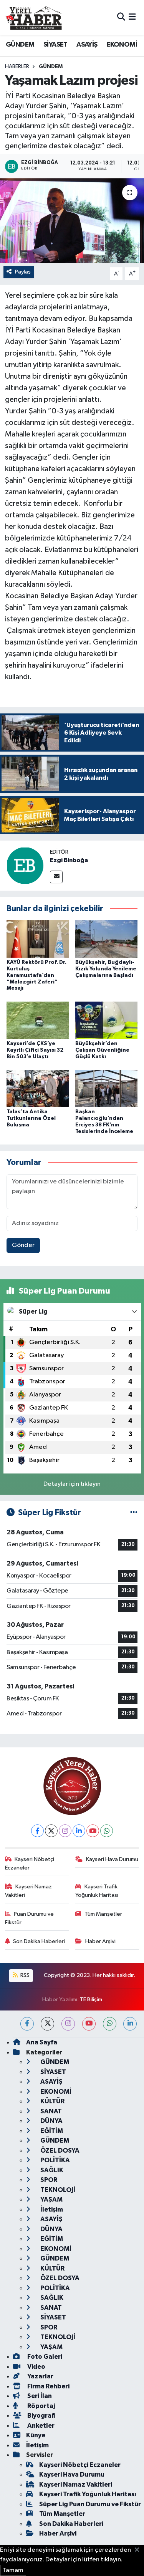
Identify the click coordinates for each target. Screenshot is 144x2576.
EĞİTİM (51, 2131)
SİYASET (55, 45)
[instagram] (68, 2024)
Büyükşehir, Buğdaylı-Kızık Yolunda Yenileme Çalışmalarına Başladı (106, 969)
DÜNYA (51, 2121)
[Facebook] (37, 1831)
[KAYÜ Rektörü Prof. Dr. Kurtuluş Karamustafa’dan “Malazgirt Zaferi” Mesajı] (38, 939)
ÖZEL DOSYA (59, 2151)
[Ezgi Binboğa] (25, 865)
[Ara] (121, 18)
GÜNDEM (20, 45)
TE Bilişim (91, 2000)
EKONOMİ (122, 45)
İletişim (51, 2209)
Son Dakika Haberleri (39, 1941)
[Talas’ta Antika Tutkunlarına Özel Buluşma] (38, 1088)
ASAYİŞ (87, 45)
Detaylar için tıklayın (72, 1484)
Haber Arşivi (100, 1941)
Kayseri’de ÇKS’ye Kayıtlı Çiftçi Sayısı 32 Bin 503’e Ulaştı (35, 1050)
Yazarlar (40, 2376)
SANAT (50, 2111)
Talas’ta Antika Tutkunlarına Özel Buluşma (31, 1118)
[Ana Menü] (132, 18)
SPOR (48, 2180)
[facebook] (27, 2024)
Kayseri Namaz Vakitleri (29, 1891)
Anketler (40, 2426)
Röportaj (41, 2406)
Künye (36, 2435)
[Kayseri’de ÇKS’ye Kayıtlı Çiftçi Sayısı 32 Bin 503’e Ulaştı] (38, 1020)
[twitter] (47, 2024)
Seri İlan (39, 2396)
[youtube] (89, 2024)
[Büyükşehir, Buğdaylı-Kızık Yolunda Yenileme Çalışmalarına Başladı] (106, 939)
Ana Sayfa (42, 2042)
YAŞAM (51, 2199)
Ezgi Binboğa (69, 860)
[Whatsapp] (107, 1831)
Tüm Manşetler (103, 1914)
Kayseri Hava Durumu (112, 1859)
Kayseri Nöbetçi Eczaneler (30, 1864)
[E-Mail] (56, 877)
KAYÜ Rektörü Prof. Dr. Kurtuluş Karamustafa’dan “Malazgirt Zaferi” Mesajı (36, 975)
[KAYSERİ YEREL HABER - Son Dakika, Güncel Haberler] (34, 17)
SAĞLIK (51, 2170)
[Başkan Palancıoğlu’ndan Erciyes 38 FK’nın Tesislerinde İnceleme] (106, 1088)
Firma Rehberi (48, 2386)
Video (36, 2367)
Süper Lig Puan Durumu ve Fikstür (90, 2504)
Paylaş (23, 272)
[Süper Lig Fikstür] (134, 1513)
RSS (24, 1975)
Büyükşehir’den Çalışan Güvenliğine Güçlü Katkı (102, 1050)
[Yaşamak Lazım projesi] (72, 221)
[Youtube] (93, 1831)
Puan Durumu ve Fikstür (30, 1918)
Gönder (23, 1245)
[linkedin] (130, 2024)
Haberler (17, 67)
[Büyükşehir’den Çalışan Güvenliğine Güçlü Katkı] (106, 1020)
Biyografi (41, 2416)
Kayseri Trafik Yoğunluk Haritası (97, 1891)
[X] (51, 1831)
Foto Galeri (44, 2357)
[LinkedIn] (79, 1831)
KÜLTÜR (52, 2101)
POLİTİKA (55, 2160)
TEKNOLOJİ (57, 2190)
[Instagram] (65, 1831)
